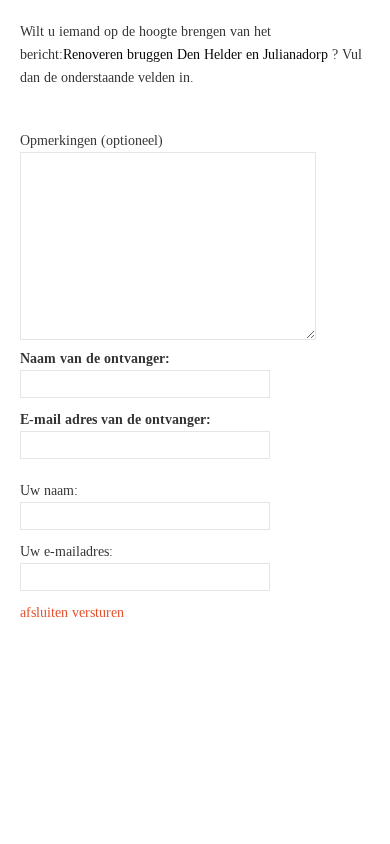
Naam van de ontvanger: (95, 358)
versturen (98, 612)
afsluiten (44, 612)
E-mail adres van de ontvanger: (115, 419)
